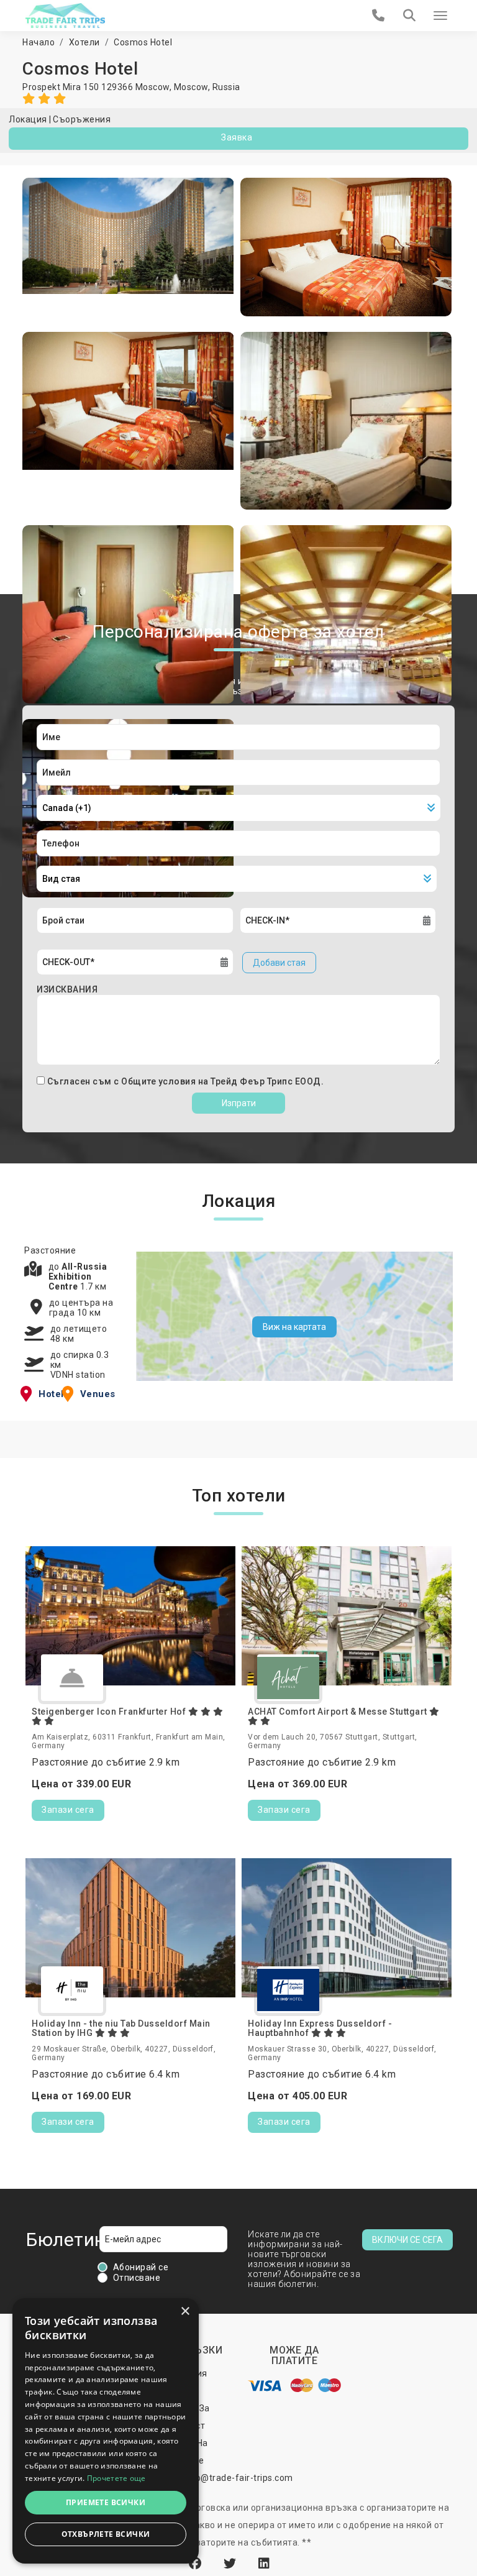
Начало (39, 42)
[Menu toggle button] (440, 16)
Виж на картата (294, 1327)
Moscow (191, 87)
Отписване (137, 2278)
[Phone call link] (379, 16)
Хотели (84, 42)
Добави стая (279, 963)
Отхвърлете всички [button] (106, 2534)
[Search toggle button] (409, 16)
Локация (28, 119)
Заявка (237, 137)
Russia (226, 87)
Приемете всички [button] (106, 2502)
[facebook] (197, 2564)
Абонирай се (141, 2267)
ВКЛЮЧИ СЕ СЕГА (407, 2240)
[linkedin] (264, 2564)
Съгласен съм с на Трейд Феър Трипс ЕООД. (186, 1081)
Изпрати (239, 1103)
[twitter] (232, 2564)
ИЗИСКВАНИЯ (67, 989)
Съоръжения (82, 119)
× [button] (185, 2312)
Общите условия (160, 1081)
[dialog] (106, 2431)
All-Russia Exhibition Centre (78, 1277)
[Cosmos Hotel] (128, 247)
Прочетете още (116, 2478)
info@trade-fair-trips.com (238, 2478)
